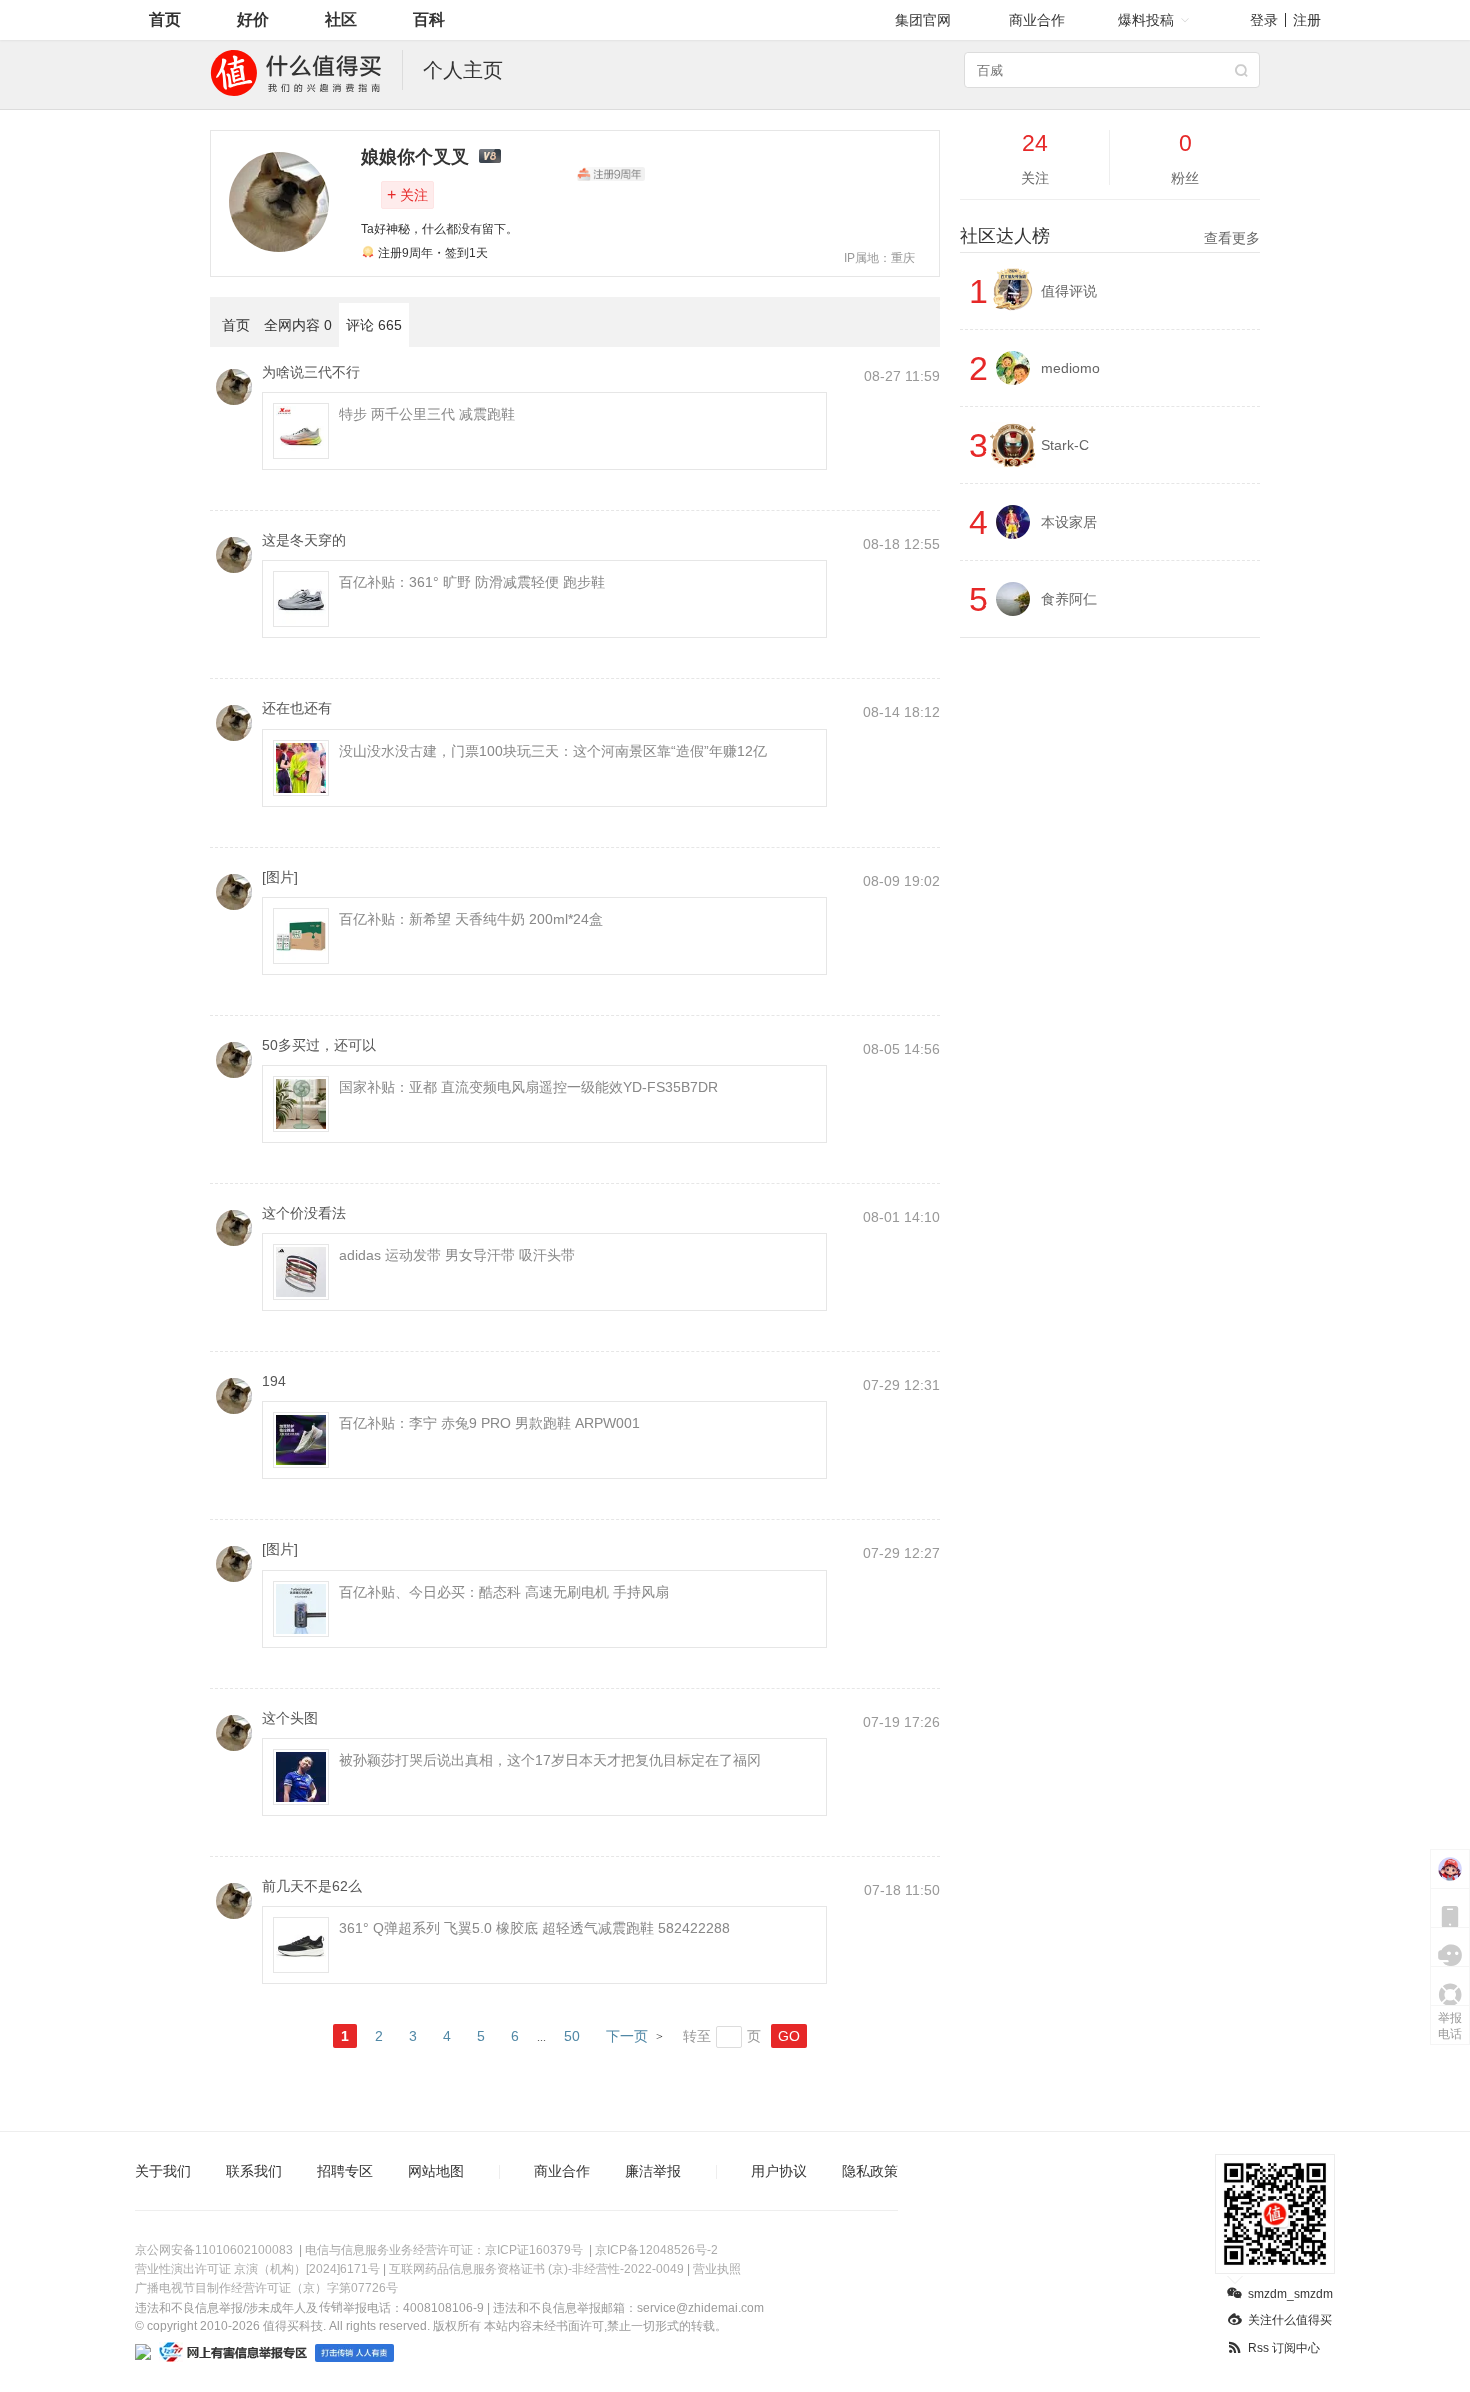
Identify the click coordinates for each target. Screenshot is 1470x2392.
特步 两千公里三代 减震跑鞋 (427, 414)
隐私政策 (870, 2171)
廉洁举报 (653, 2171)
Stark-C (1065, 445)
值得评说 (1069, 291)
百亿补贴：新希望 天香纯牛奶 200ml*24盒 (471, 919)
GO (789, 2036)
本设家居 (1069, 522)
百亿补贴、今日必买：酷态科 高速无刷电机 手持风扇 (504, 1592)
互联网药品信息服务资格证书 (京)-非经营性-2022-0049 (536, 2269)
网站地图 (436, 2171)
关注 (407, 194)
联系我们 (254, 2171)
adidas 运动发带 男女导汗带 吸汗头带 (457, 1255)
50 (572, 2036)
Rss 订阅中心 (1284, 2348)
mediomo (1070, 368)
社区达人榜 (1110, 236)
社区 (341, 19)
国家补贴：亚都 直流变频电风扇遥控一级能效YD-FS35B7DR (528, 1087)
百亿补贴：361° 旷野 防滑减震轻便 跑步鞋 (472, 582)
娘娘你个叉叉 (415, 157)
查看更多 (1232, 238)
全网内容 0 (298, 325)
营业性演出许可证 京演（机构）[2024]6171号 (257, 2269)
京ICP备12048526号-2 (656, 2250)
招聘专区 (345, 2171)
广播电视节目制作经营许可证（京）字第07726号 (266, 2288)
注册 (1307, 20)
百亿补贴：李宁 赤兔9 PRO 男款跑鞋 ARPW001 (489, 1423)
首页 (165, 19)
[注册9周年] (611, 174)
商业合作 (1037, 20)
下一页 (627, 2036)
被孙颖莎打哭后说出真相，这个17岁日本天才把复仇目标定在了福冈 (550, 1760)
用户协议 (779, 2171)
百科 (429, 19)
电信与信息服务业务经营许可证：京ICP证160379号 (444, 2250)
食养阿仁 (1069, 599)
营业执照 (717, 2269)
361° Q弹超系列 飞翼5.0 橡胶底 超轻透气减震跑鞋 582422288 (534, 1928)
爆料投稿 (1146, 20)
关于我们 (163, 2171)
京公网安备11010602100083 (214, 2250)
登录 (1264, 20)
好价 (253, 19)
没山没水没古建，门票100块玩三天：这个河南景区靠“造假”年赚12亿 (553, 751)
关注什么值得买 (1290, 2320)
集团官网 (923, 20)
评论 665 (374, 325)
